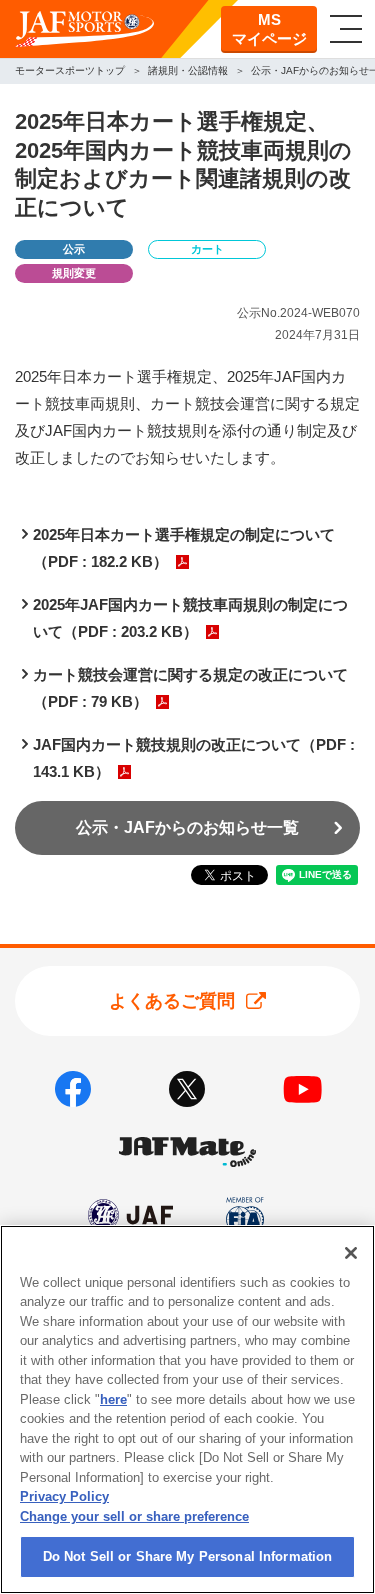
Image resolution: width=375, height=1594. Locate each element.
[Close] (351, 1253)
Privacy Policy (64, 1496)
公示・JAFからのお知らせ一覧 (187, 827)
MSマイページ (269, 29)
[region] (187, 1409)
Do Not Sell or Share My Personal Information (188, 1556)
